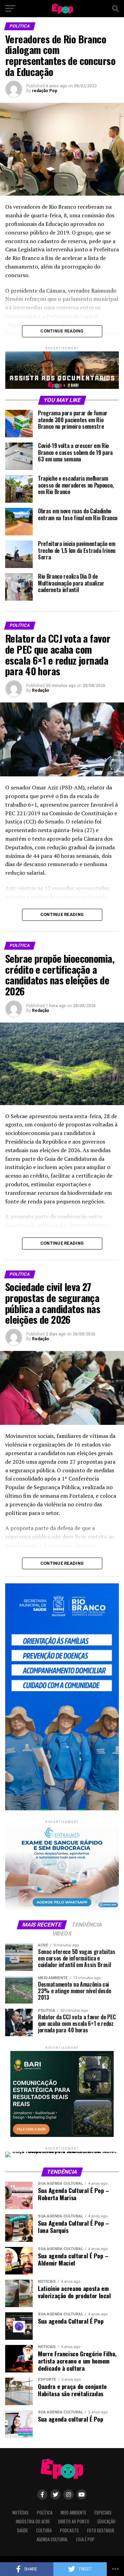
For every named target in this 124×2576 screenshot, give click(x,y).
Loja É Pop (85, 2539)
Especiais (103, 2513)
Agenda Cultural (52, 2539)
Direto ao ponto (74, 2522)
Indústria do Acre (33, 2522)
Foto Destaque (101, 2530)
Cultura (44, 2530)
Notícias (20, 2513)
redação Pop (45, 91)
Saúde (22, 2530)
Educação (106, 2522)
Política (45, 2513)
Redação (41, 690)
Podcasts (69, 2530)
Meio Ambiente (73, 2513)
